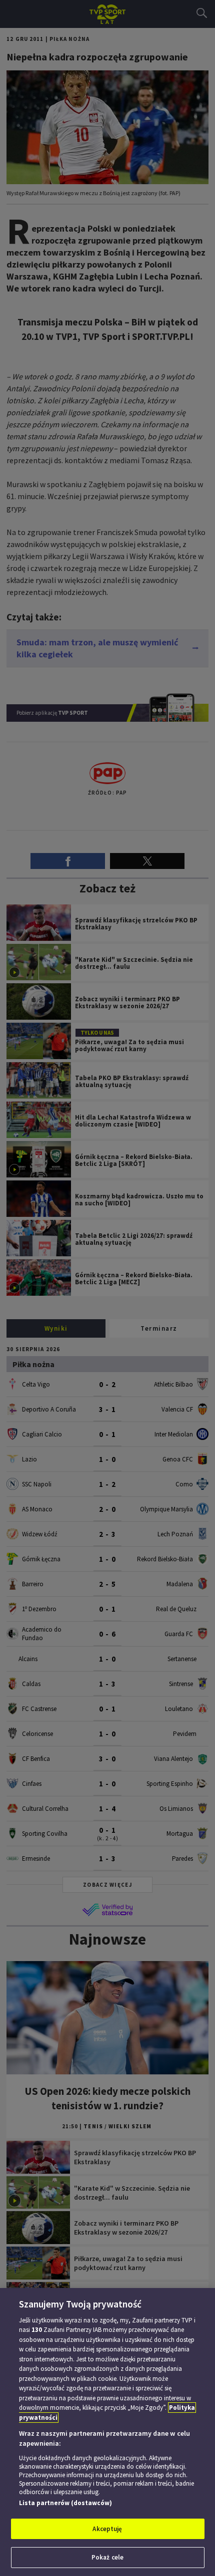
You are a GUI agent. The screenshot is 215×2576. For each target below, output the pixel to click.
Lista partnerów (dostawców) (65, 2503)
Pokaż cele (107, 2557)
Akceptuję (107, 2529)
